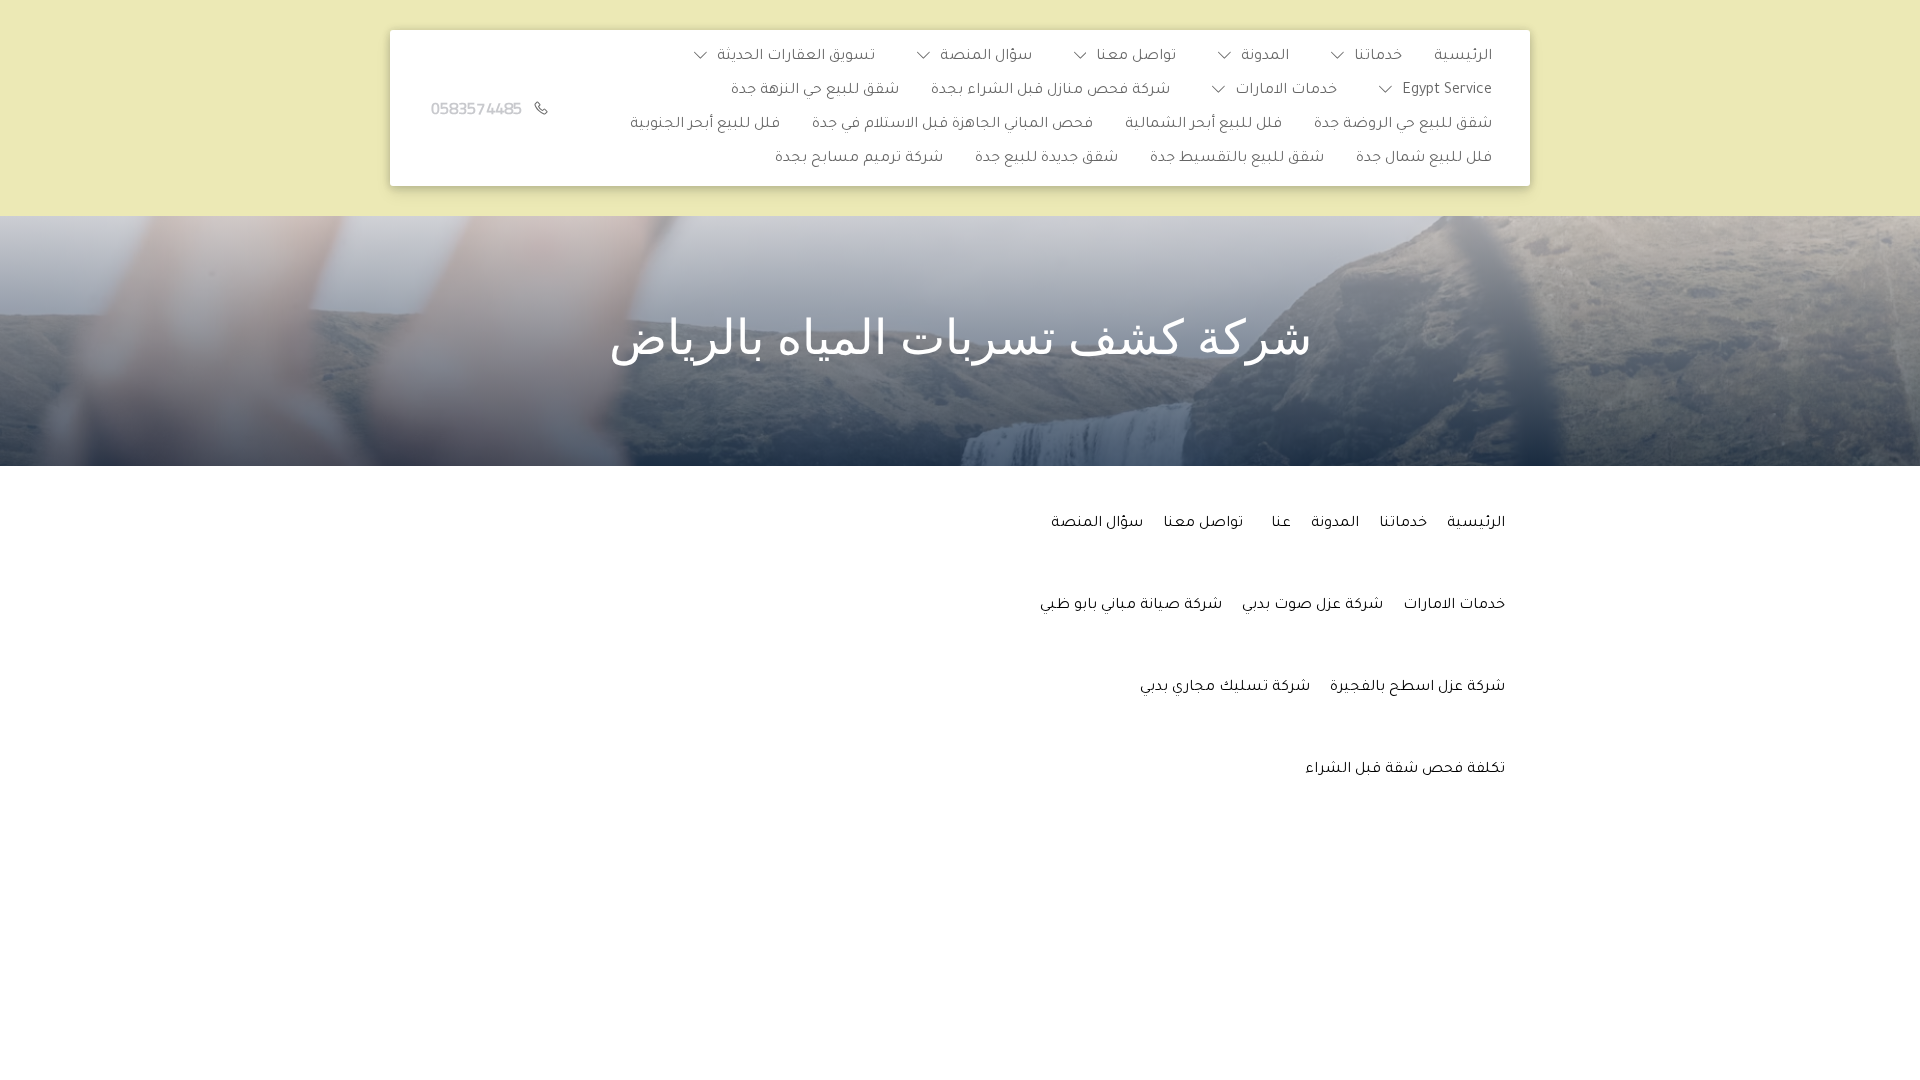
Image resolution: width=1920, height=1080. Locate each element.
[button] (1361, 57)
